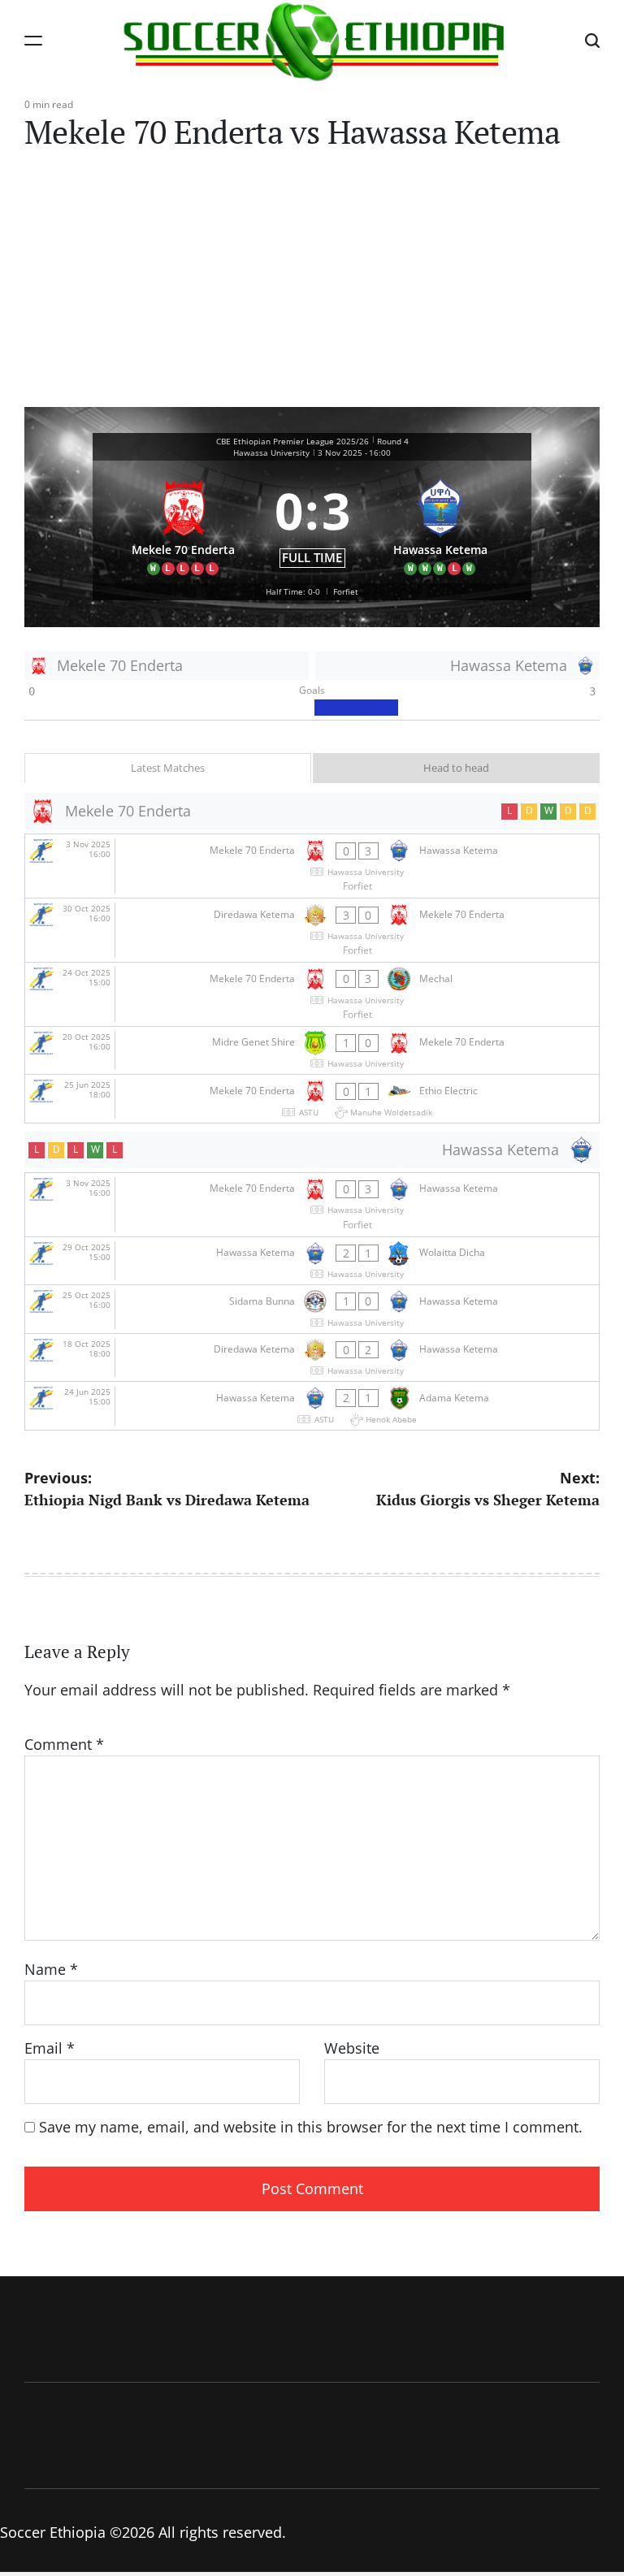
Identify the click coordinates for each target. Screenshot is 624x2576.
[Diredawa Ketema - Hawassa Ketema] (312, 1358)
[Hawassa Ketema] (441, 522)
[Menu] (33, 40)
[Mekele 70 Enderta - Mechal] (312, 994)
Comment (64, 1744)
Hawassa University (271, 452)
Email (50, 2048)
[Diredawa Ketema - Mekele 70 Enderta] (312, 930)
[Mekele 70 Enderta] (184, 522)
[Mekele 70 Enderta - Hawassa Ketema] (312, 866)
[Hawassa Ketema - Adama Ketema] (312, 1406)
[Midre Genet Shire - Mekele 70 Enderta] (312, 1051)
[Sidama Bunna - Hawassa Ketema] (312, 1309)
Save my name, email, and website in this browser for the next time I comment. (311, 2127)
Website (352, 2048)
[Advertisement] (312, 285)
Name (51, 1969)
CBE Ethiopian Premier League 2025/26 (292, 441)
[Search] (592, 40)
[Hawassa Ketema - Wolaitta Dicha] (312, 1261)
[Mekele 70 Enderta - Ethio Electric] (312, 1099)
